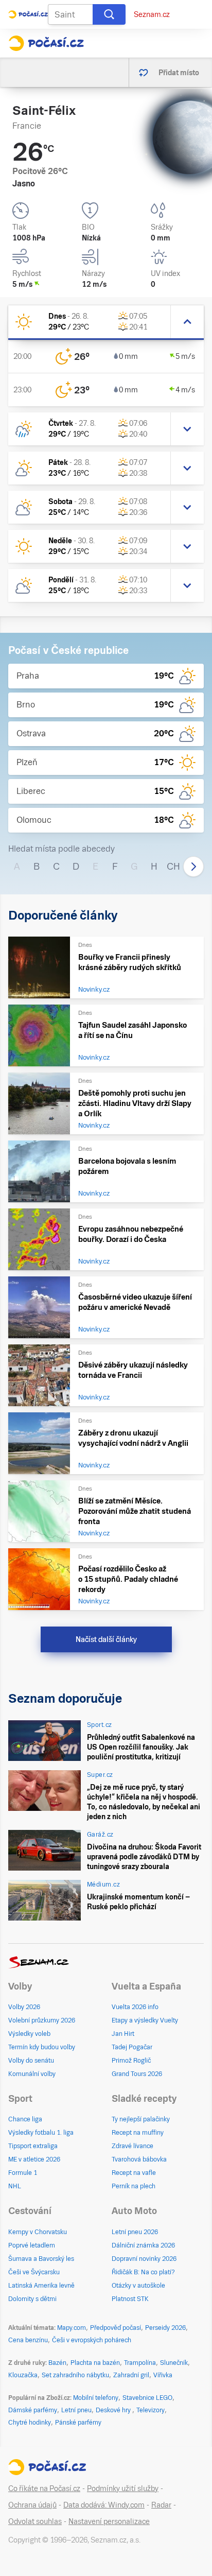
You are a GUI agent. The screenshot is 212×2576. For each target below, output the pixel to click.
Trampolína (140, 2363)
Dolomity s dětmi (32, 2299)
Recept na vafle (134, 2173)
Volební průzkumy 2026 (42, 2020)
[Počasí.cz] (46, 43)
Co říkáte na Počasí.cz (44, 2488)
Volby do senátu (31, 2061)
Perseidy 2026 (165, 2328)
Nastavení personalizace (109, 2521)
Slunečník (174, 2363)
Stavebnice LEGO (147, 2398)
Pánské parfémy (78, 2423)
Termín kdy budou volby (42, 2047)
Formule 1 (23, 2173)
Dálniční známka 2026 (143, 2245)
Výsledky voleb (29, 2034)
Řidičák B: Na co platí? (143, 2272)
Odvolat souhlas (35, 2521)
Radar (161, 2505)
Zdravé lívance (132, 2146)
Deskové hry (114, 2410)
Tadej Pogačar (132, 2047)
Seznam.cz (152, 14)
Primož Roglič (131, 2061)
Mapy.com (72, 2328)
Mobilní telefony (96, 2398)
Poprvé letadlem (32, 2245)
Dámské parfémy (33, 2410)
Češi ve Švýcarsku (34, 2272)
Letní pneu (76, 2410)
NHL (15, 2186)
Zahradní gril (131, 2375)
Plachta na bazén (95, 2363)
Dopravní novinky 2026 (144, 2259)
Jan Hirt (123, 2034)
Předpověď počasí (116, 2328)
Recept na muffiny (138, 2133)
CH (173, 866)
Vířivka (163, 2375)
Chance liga (25, 2119)
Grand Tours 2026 (137, 2074)
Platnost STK (130, 2299)
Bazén (57, 2363)
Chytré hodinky (30, 2423)
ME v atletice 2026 (34, 2159)
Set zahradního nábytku (75, 2375)
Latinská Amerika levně (41, 2286)
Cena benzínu (28, 2340)
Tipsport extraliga (33, 2146)
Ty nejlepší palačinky (141, 2119)
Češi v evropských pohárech (92, 2340)
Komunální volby (32, 2074)
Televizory (151, 2410)
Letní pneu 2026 (135, 2232)
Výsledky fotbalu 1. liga (41, 2133)
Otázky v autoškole (138, 2286)
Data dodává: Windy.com (104, 2505)
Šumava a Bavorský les (41, 2259)
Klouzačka (23, 2375)
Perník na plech (134, 2186)
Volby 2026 (24, 2007)
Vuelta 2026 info (135, 2007)
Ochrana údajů (32, 2505)
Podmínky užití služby (123, 2488)
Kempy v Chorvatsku (38, 2232)
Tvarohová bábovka (139, 2159)
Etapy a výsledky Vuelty (145, 2020)
